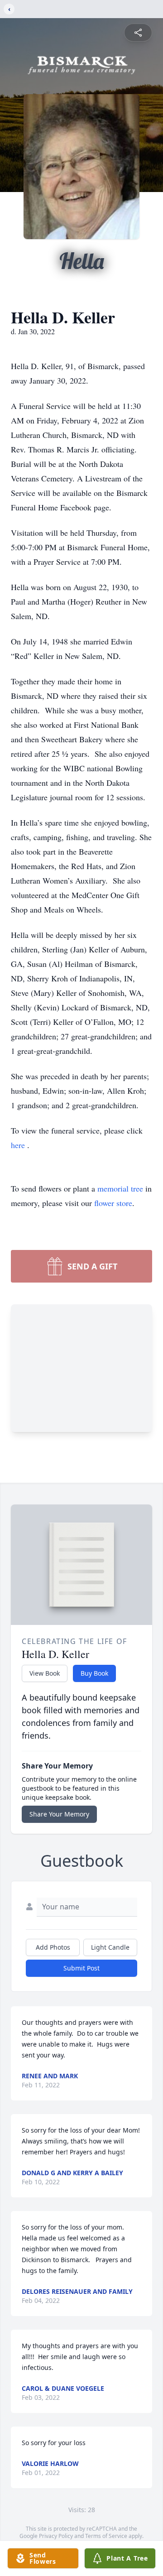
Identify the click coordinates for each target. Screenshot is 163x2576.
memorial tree (120, 1188)
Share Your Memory (59, 1814)
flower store (113, 1203)
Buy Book (94, 1673)
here (19, 1145)
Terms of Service (106, 2536)
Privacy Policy (56, 2536)
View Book (45, 1673)
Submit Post (81, 1968)
